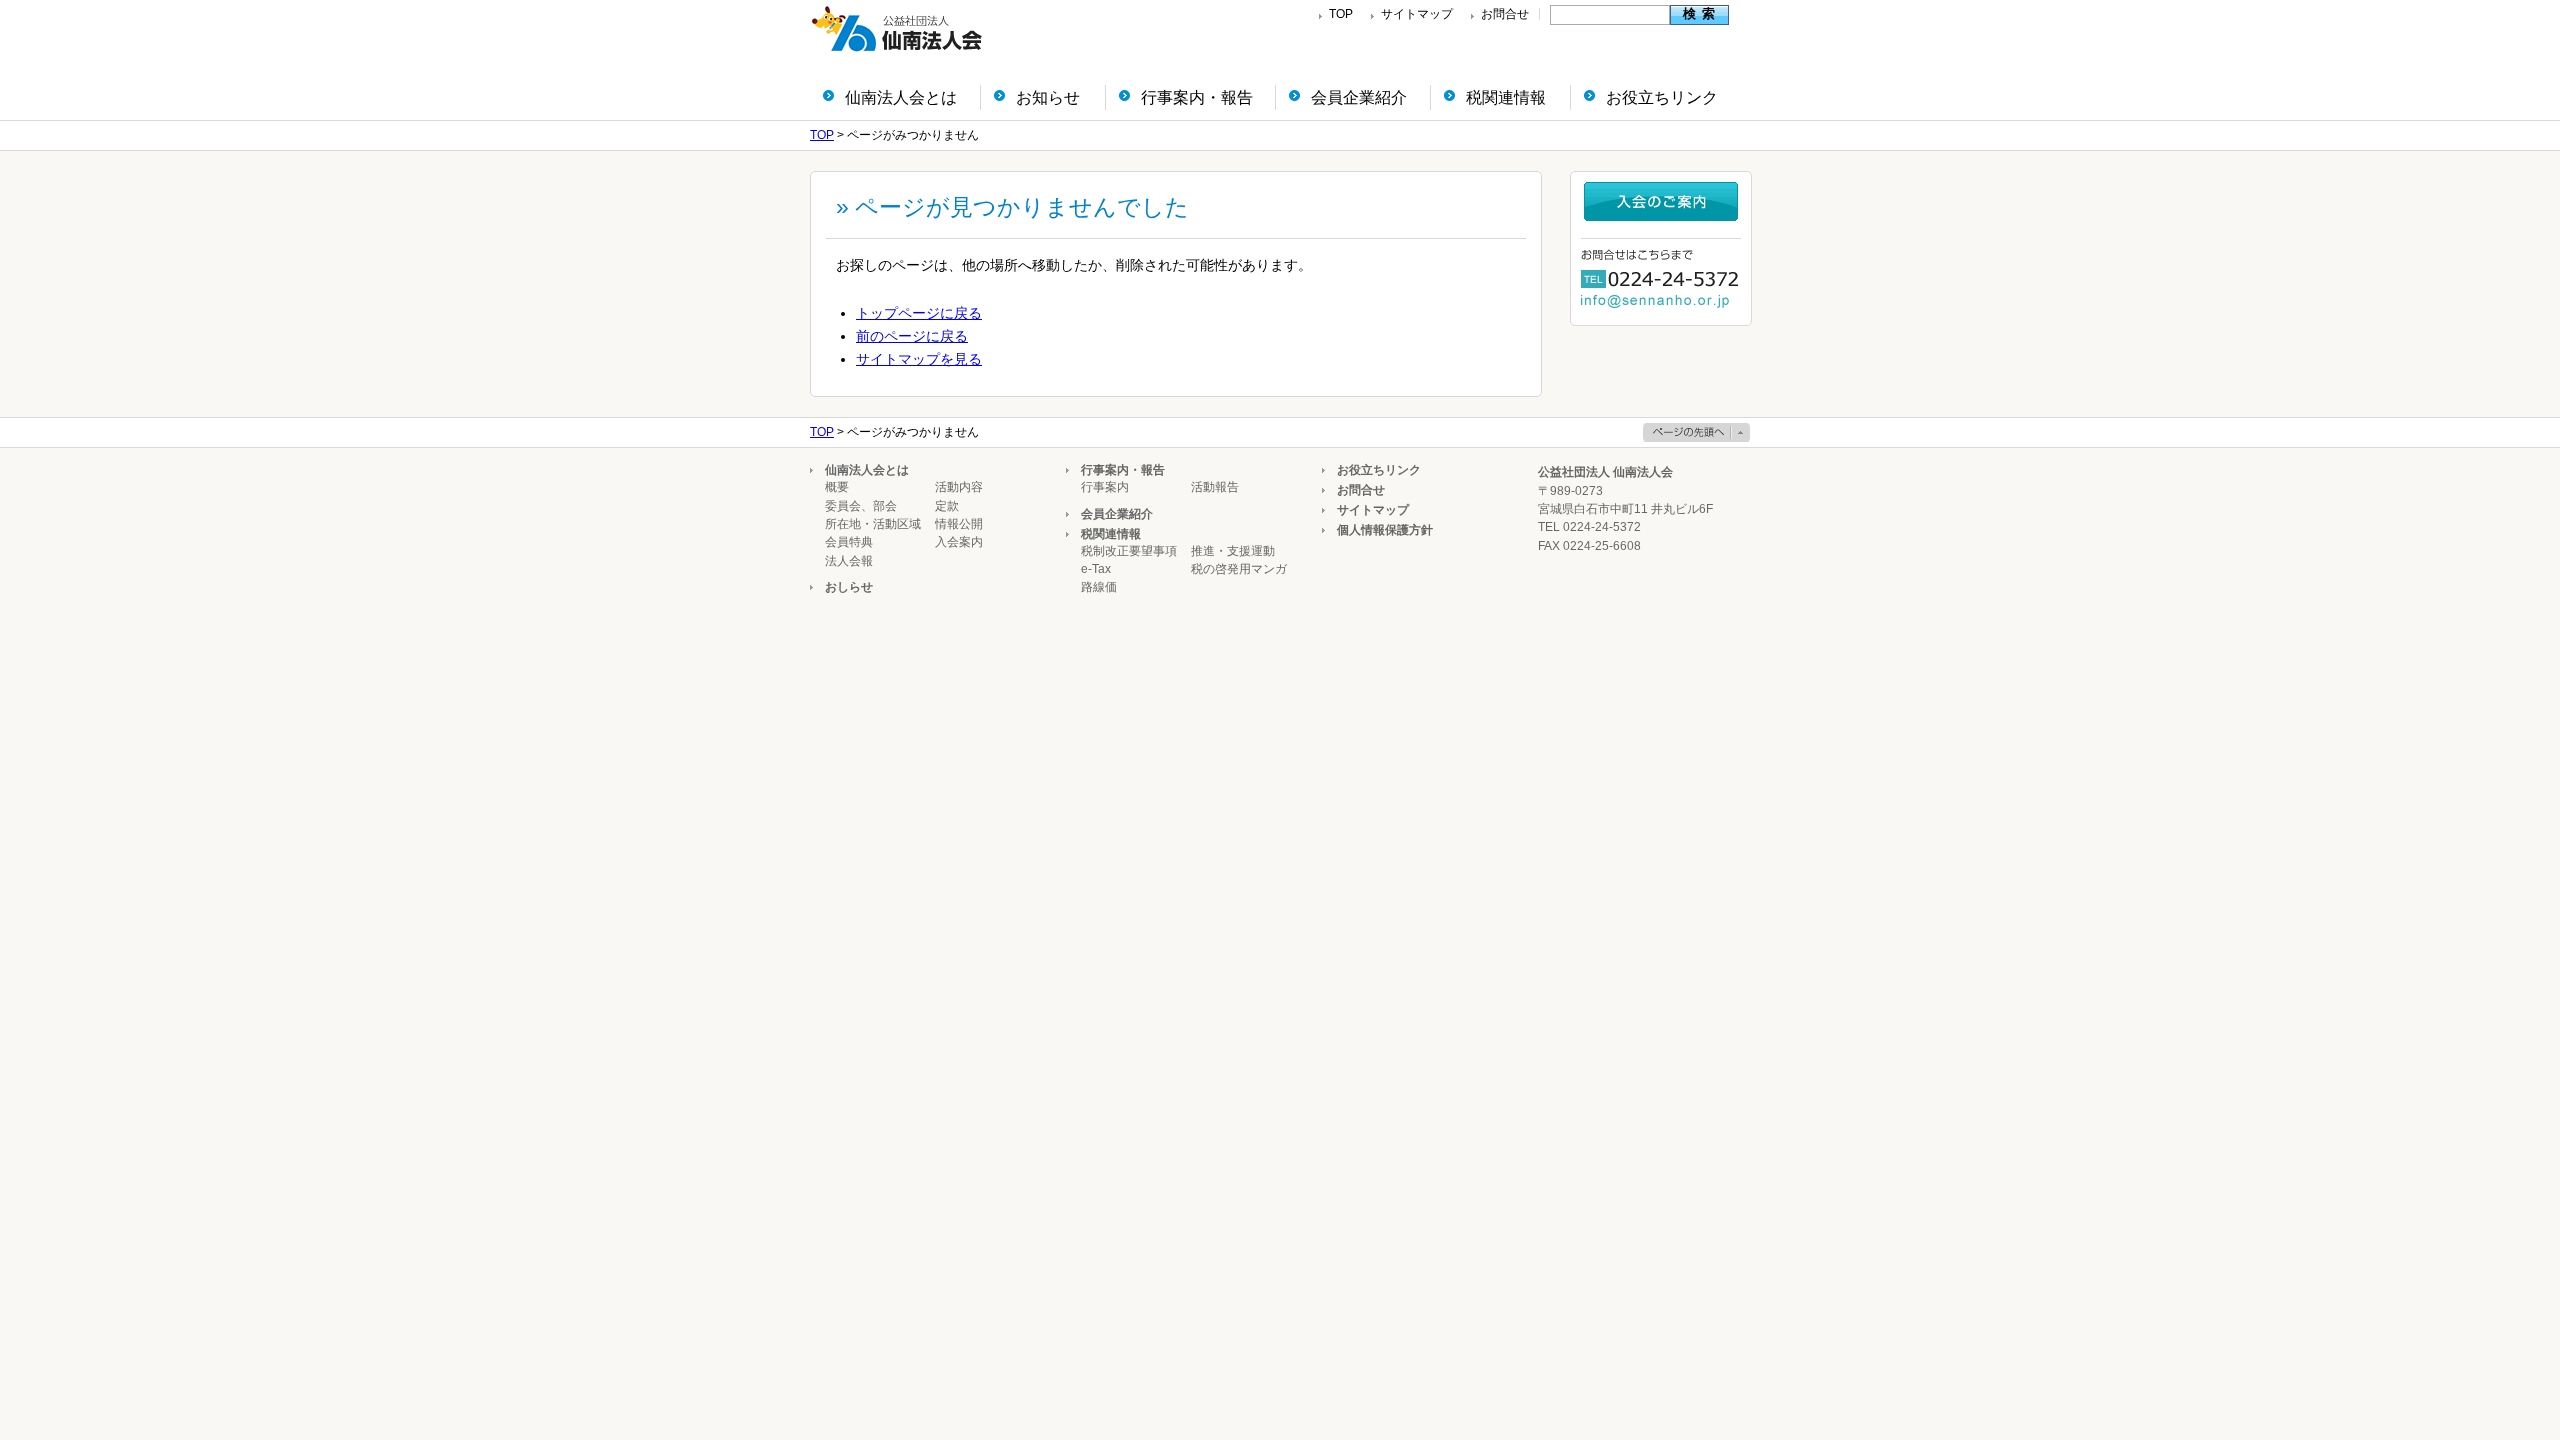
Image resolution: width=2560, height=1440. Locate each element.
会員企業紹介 (1359, 97)
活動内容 (959, 487)
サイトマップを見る (919, 359)
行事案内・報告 (1197, 97)
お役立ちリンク (1662, 97)
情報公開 (959, 524)
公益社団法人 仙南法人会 (1605, 472)
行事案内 (1105, 487)
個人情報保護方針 (1385, 530)
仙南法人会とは (901, 97)
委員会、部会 (861, 506)
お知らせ (1048, 97)
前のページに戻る (912, 336)
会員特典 (849, 542)
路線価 (1099, 587)
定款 (947, 506)
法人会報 (849, 561)
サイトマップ (1417, 14)
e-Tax (1096, 569)
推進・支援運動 (1233, 551)
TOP (1341, 14)
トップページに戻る (919, 313)
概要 (837, 487)
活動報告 (1215, 487)
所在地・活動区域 (873, 524)
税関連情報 (1506, 97)
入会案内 (959, 542)
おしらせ (849, 587)
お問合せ (1505, 14)
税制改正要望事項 (1129, 551)
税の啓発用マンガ (1239, 569)
